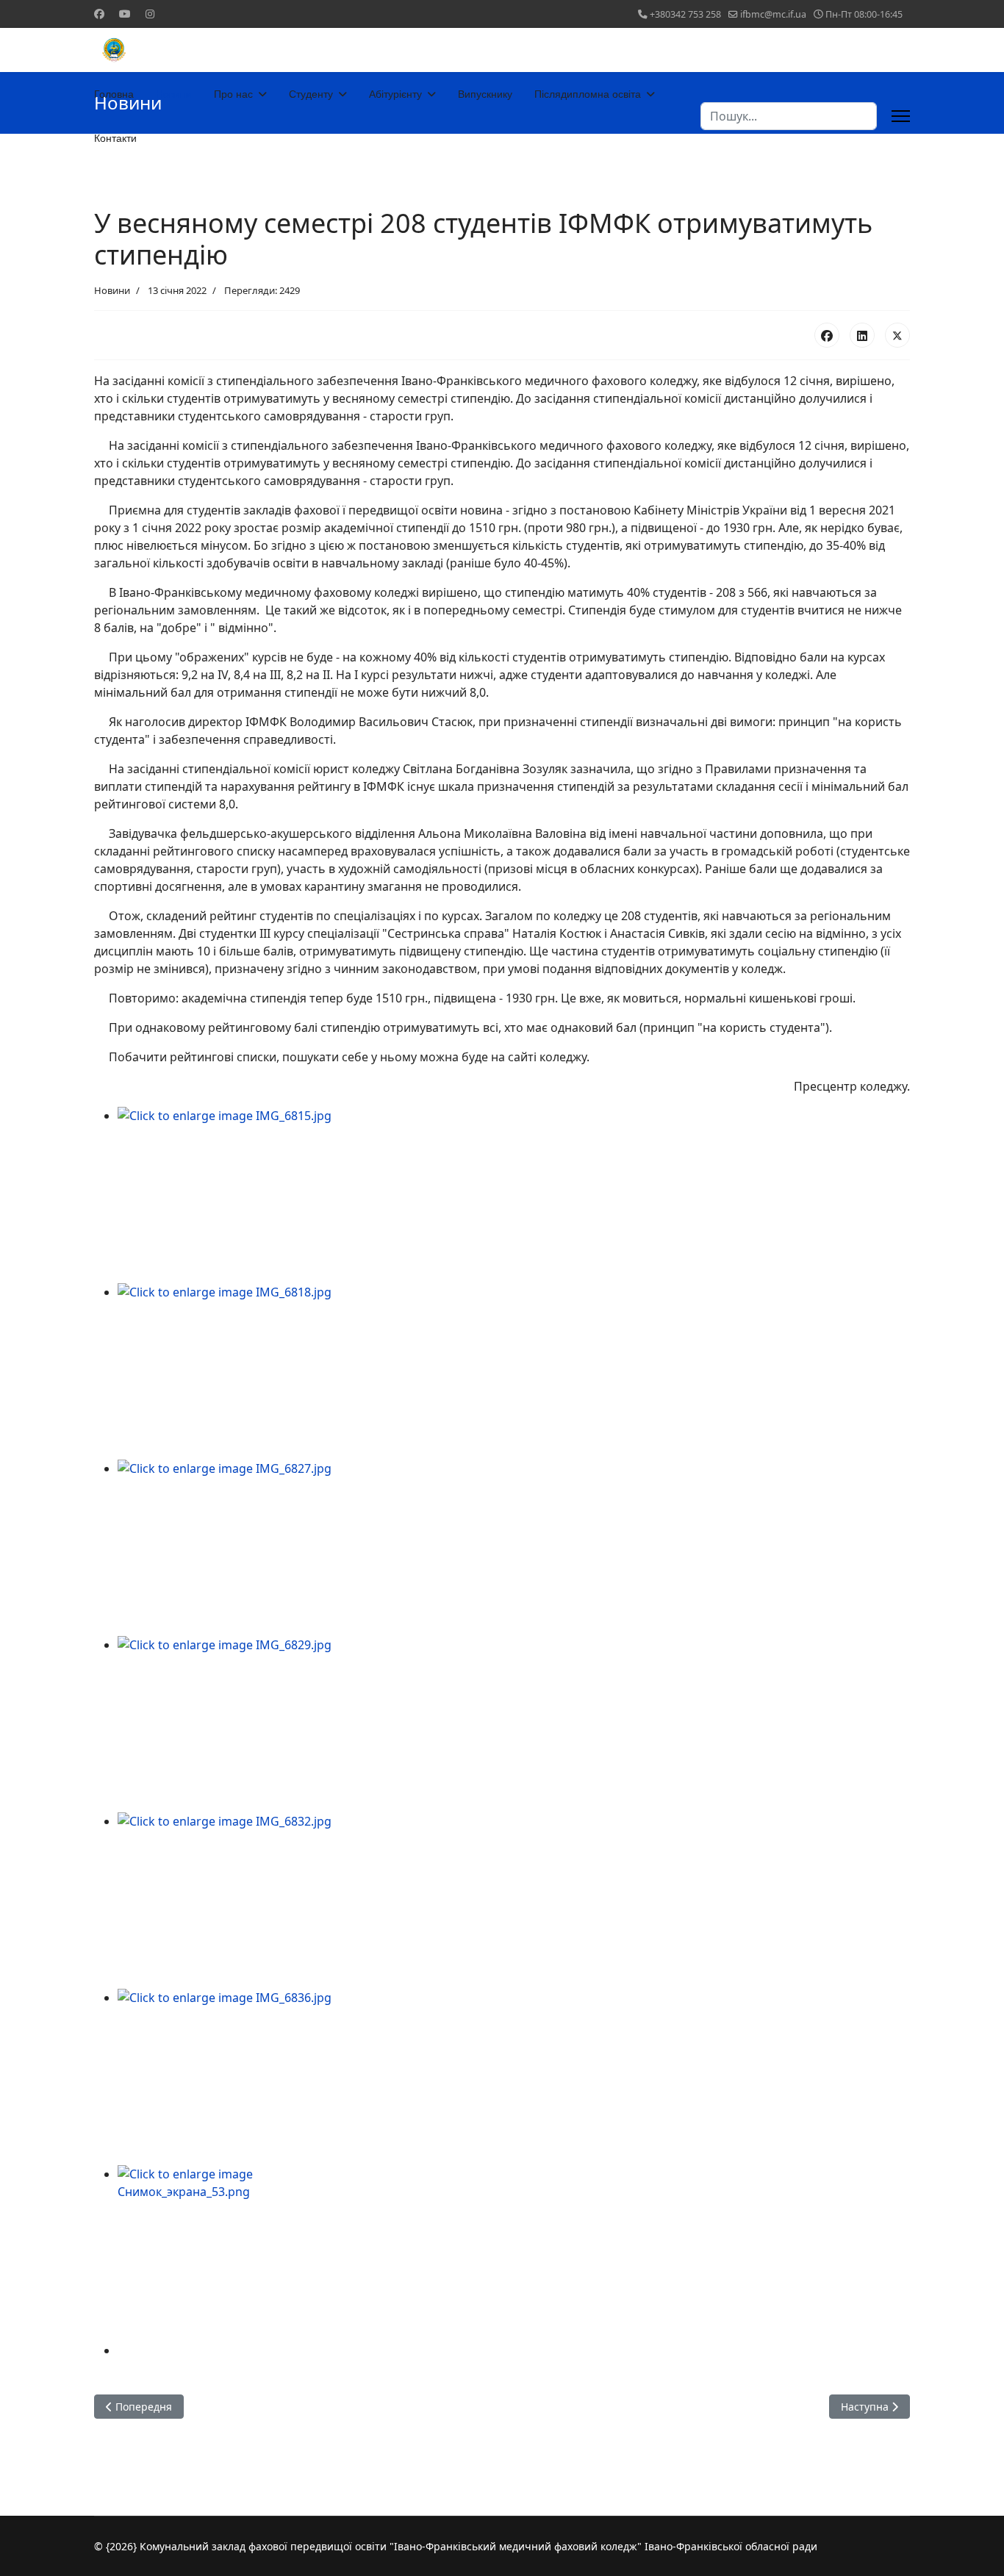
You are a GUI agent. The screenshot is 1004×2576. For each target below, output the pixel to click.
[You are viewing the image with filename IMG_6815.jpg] (514, 1195)
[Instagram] (150, 14)
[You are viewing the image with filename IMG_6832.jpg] (514, 1901)
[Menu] (901, 116)
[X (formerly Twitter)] (897, 335)
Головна (114, 94)
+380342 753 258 (685, 14)
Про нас (233, 94)
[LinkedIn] (862, 335)
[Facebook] (99, 14)
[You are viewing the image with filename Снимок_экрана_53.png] (514, 2253)
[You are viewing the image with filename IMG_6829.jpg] (514, 1724)
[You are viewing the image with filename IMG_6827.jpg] (514, 1548)
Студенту (311, 94)
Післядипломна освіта (588, 94)
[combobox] (789, 116)
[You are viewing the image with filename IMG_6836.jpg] (514, 2077)
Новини (174, 94)
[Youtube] (125, 14)
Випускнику (485, 94)
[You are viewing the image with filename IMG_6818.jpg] (514, 1371)
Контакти (115, 138)
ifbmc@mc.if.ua (773, 14)
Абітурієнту (395, 94)
